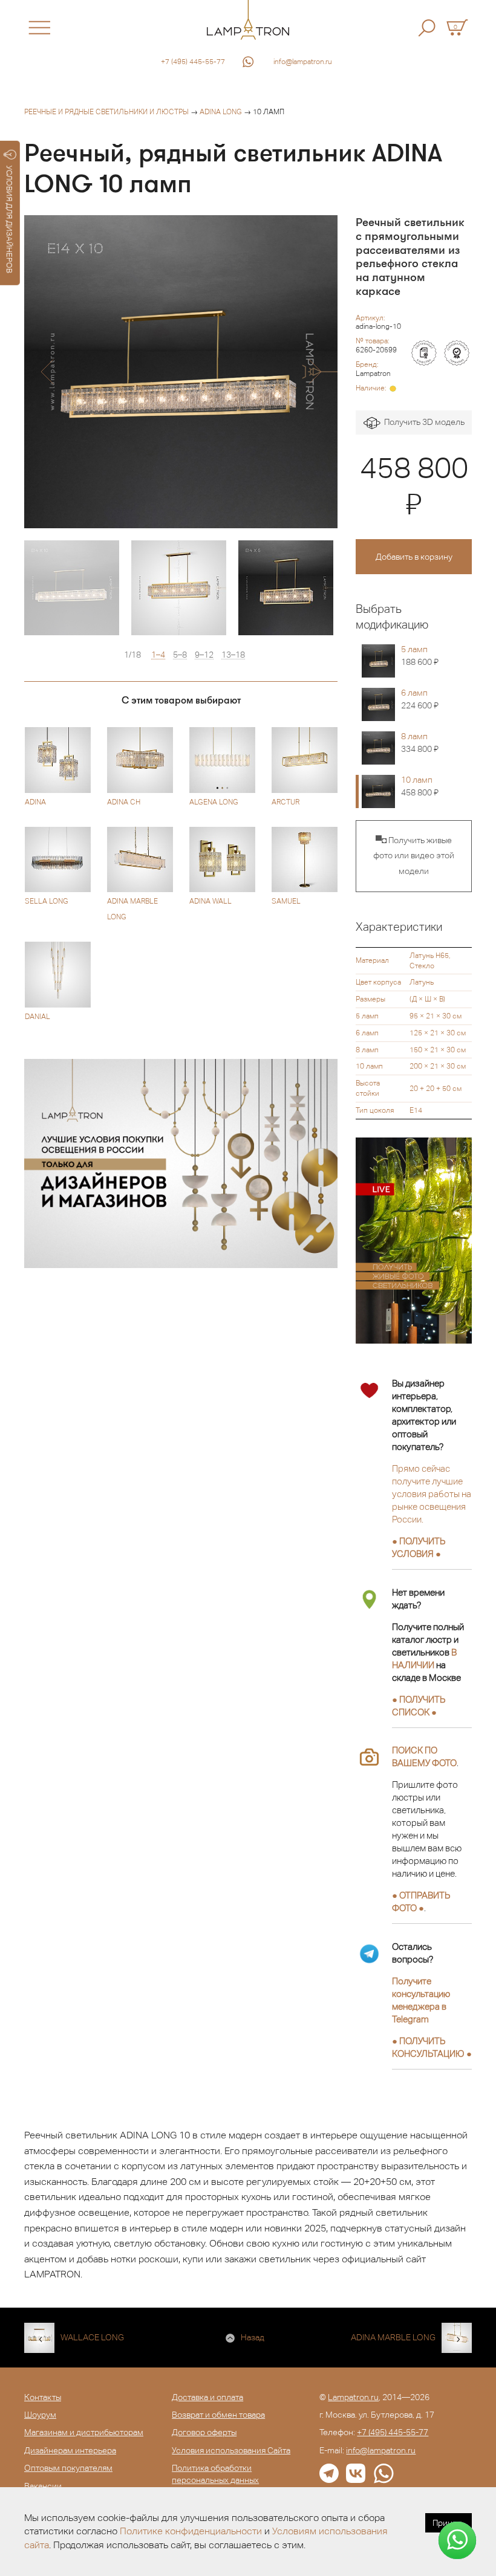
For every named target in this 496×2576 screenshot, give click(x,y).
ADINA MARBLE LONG (393, 2337)
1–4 (158, 655)
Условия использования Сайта (231, 2450)
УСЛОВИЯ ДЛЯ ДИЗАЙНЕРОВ (9, 219)
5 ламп (420, 655)
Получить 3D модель (423, 422)
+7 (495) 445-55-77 (193, 62)
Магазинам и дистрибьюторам (84, 2432)
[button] (47, 372)
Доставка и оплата (207, 2397)
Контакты (43, 2397)
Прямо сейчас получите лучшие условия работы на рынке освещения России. (432, 1494)
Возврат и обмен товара (218, 2415)
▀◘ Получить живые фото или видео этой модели (414, 856)
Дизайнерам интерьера (70, 2450)
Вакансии (43, 2486)
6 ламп (420, 699)
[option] (181, 372)
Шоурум (40, 2415)
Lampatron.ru (353, 2397)
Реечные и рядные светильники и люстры (106, 112)
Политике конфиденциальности (191, 2531)
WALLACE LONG (92, 2337)
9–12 (204, 655)
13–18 (233, 655)
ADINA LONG (221, 112)
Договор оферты (204, 2432)
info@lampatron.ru (303, 62)
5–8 (180, 655)
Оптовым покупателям (68, 2468)
